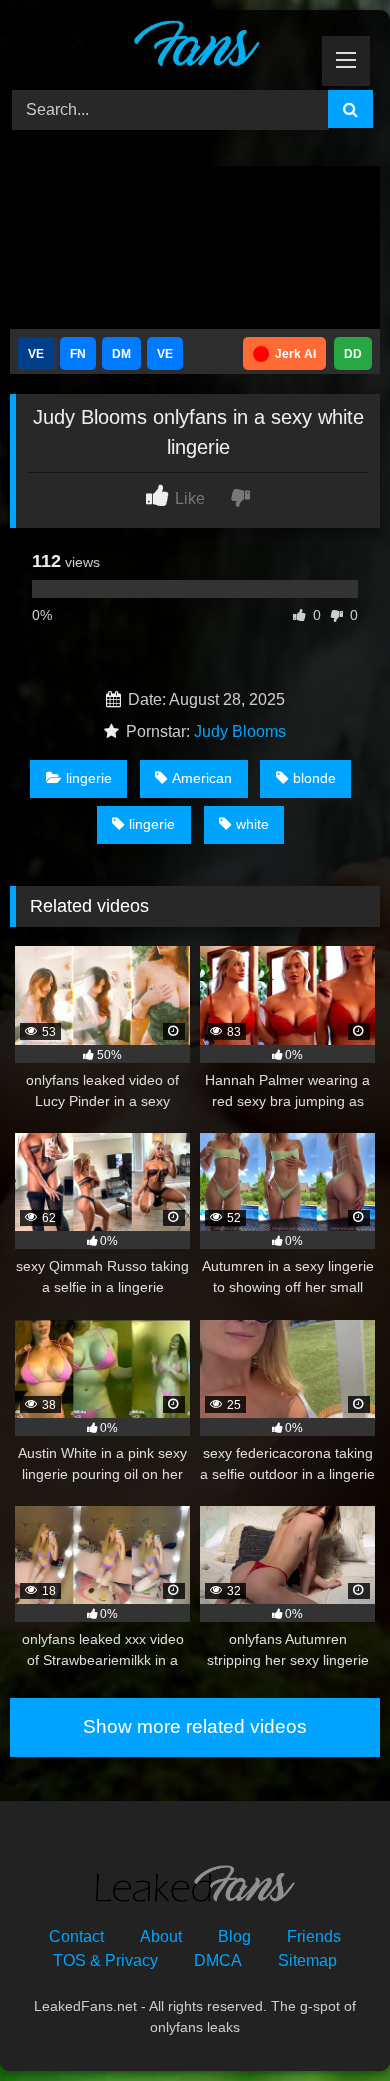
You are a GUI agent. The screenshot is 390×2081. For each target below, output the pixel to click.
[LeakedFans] (160, 47)
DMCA (218, 1960)
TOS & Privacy (105, 1960)
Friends (314, 1936)
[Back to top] (328, 2021)
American (202, 778)
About (161, 1936)
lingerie (89, 778)
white (252, 824)
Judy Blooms (240, 731)
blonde (314, 778)
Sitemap (307, 1960)
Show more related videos (195, 1726)
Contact (76, 1936)
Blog (234, 1936)
